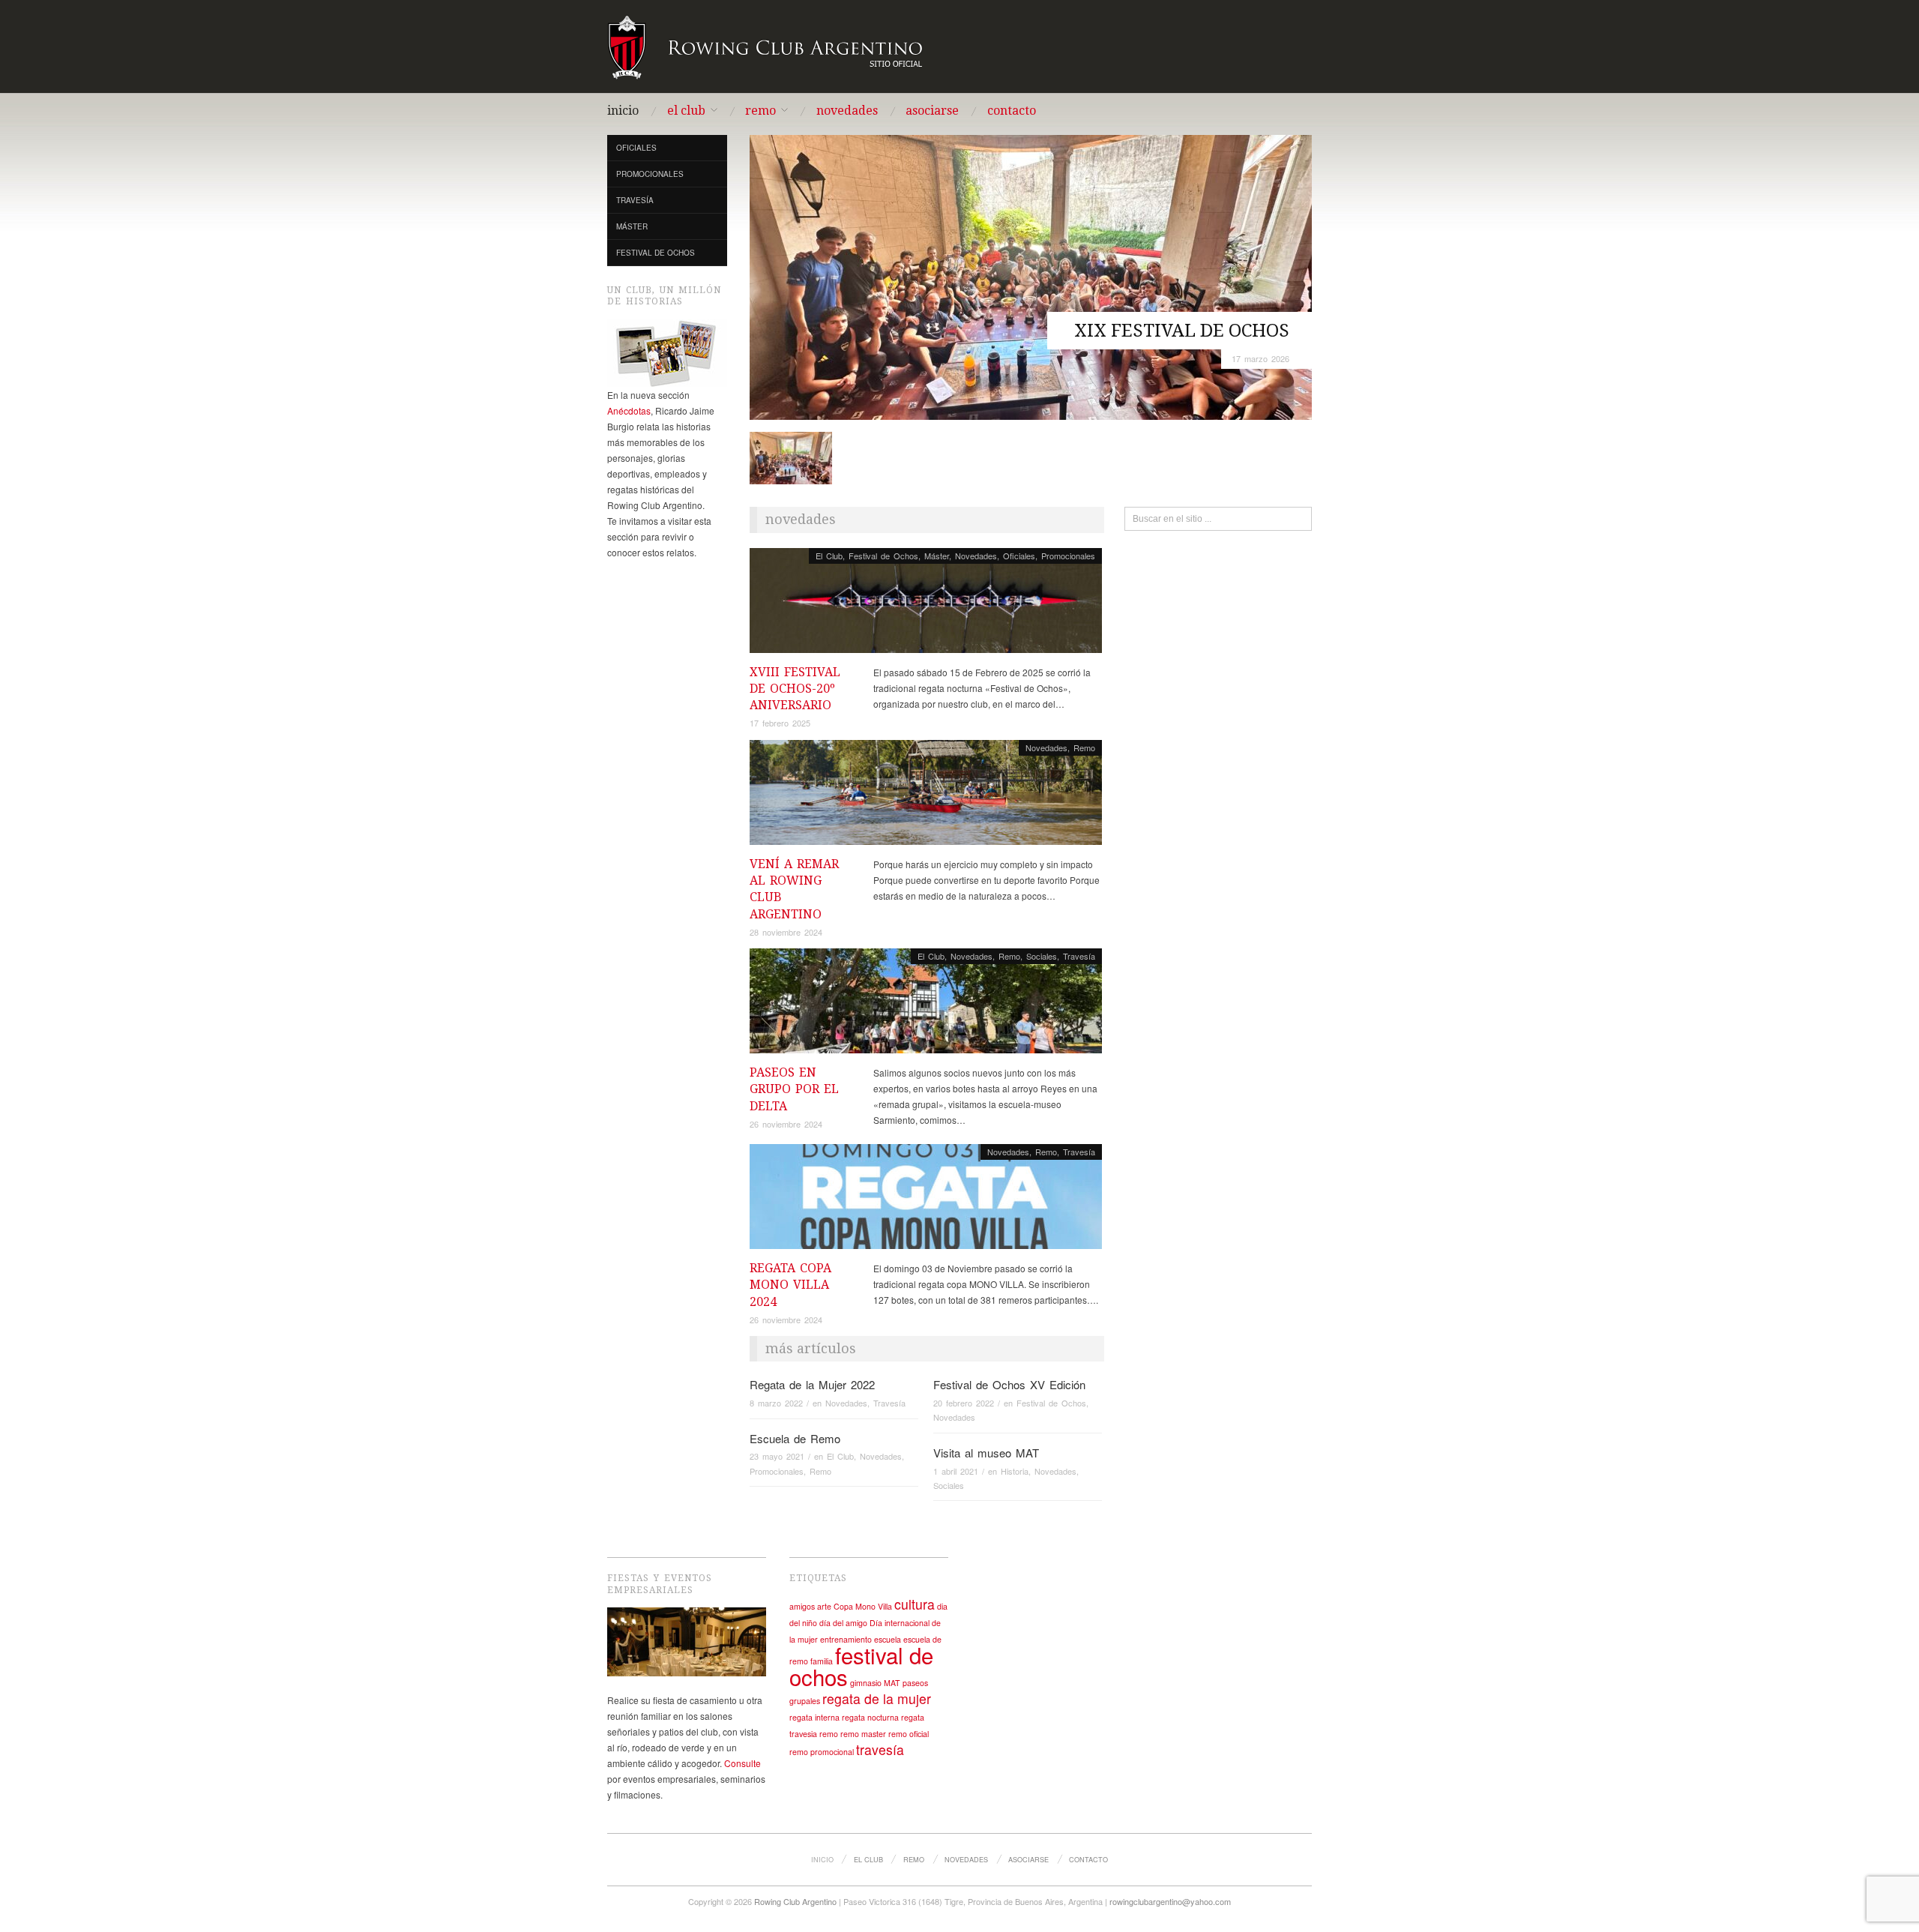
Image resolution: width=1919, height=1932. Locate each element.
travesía (880, 1749)
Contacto (1012, 111)
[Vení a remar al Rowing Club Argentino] (926, 796)
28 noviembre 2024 (786, 932)
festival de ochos (861, 1665)
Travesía (635, 200)
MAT (892, 1683)
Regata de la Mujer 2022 (812, 1384)
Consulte (742, 1763)
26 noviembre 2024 (786, 1124)
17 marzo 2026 (1260, 358)
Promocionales (650, 174)
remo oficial (909, 1734)
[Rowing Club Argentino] (766, 45)
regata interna (814, 1717)
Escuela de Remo (795, 1438)
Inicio (623, 111)
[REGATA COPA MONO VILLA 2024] (926, 1201)
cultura (915, 1604)
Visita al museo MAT (986, 1453)
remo (829, 1734)
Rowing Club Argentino (795, 1901)
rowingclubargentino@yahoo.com (1170, 1901)
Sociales (1042, 956)
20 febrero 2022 (964, 1403)
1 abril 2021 (956, 1471)
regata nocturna (870, 1717)
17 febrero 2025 (780, 723)
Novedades (847, 111)
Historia (1015, 1471)
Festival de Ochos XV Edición (1009, 1384)
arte (824, 1606)
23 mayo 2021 (777, 1456)
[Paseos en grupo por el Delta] (926, 1005)
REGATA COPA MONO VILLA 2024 (790, 1285)
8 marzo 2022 (776, 1403)
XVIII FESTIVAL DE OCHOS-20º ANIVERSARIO (795, 689)
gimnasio (866, 1683)
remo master (863, 1734)
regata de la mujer (877, 1698)
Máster (632, 226)
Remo (760, 111)
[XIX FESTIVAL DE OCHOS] (1031, 276)
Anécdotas (629, 410)
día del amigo (843, 1623)
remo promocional (822, 1752)
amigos (802, 1606)
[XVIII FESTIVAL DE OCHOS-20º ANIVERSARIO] (926, 604)
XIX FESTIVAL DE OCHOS (1182, 331)
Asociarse (932, 111)
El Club (686, 111)
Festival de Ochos (656, 253)
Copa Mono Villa (863, 1606)
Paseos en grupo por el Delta (794, 1089)
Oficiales (636, 148)
